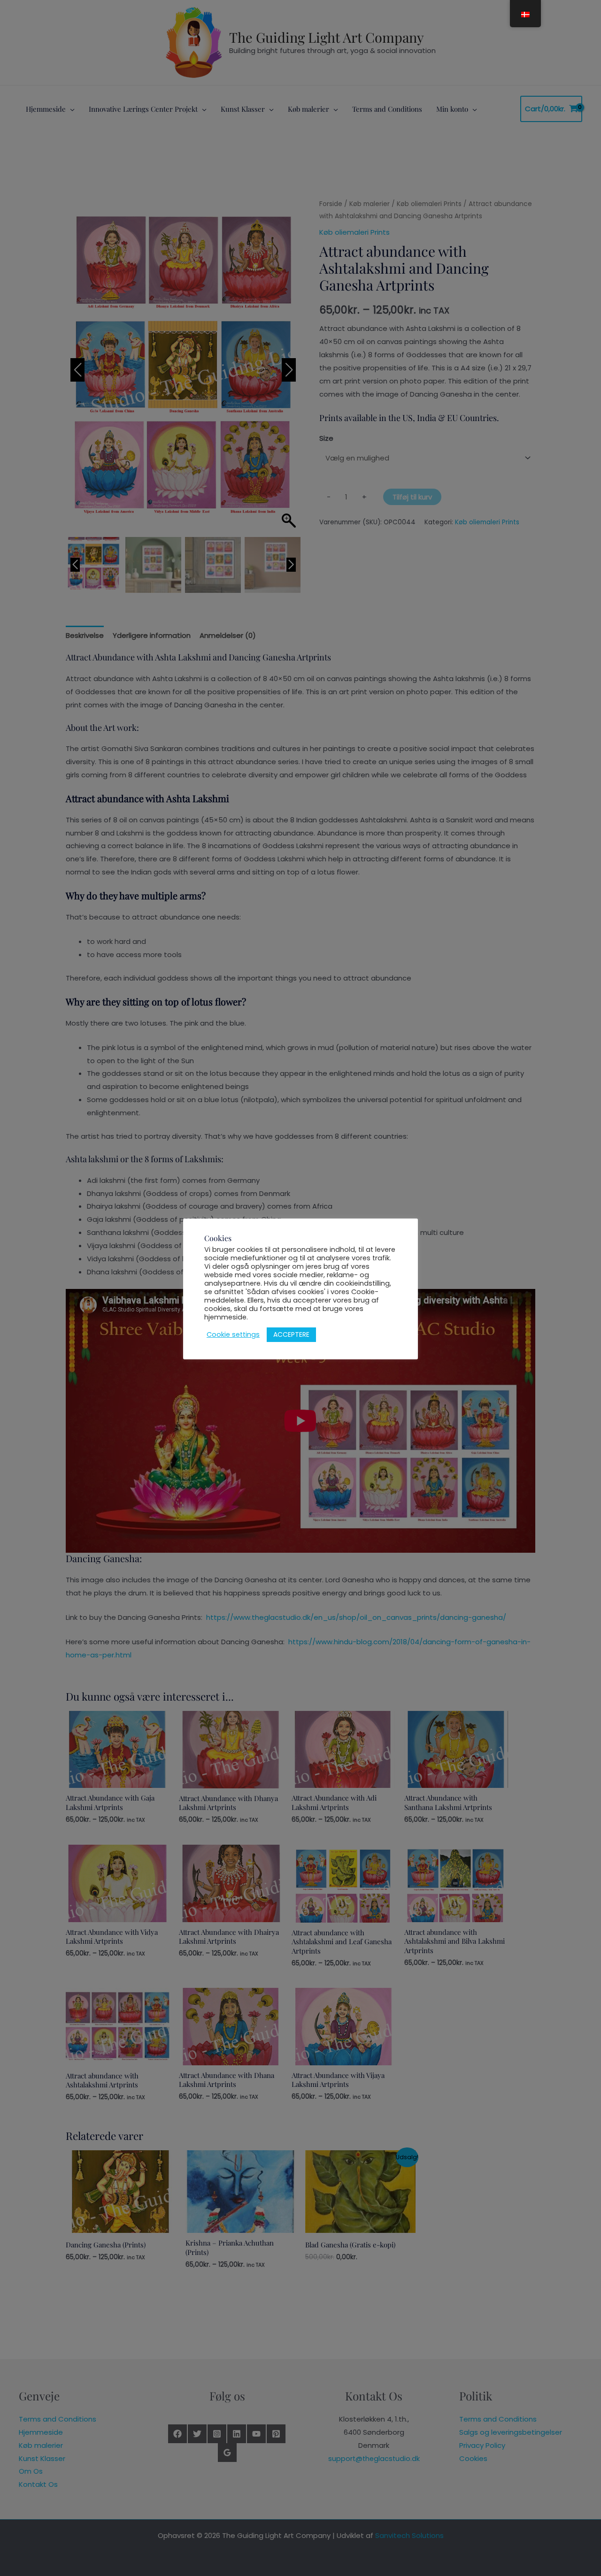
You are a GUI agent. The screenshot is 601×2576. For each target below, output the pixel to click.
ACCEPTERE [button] (291, 1334)
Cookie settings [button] (233, 1334)
